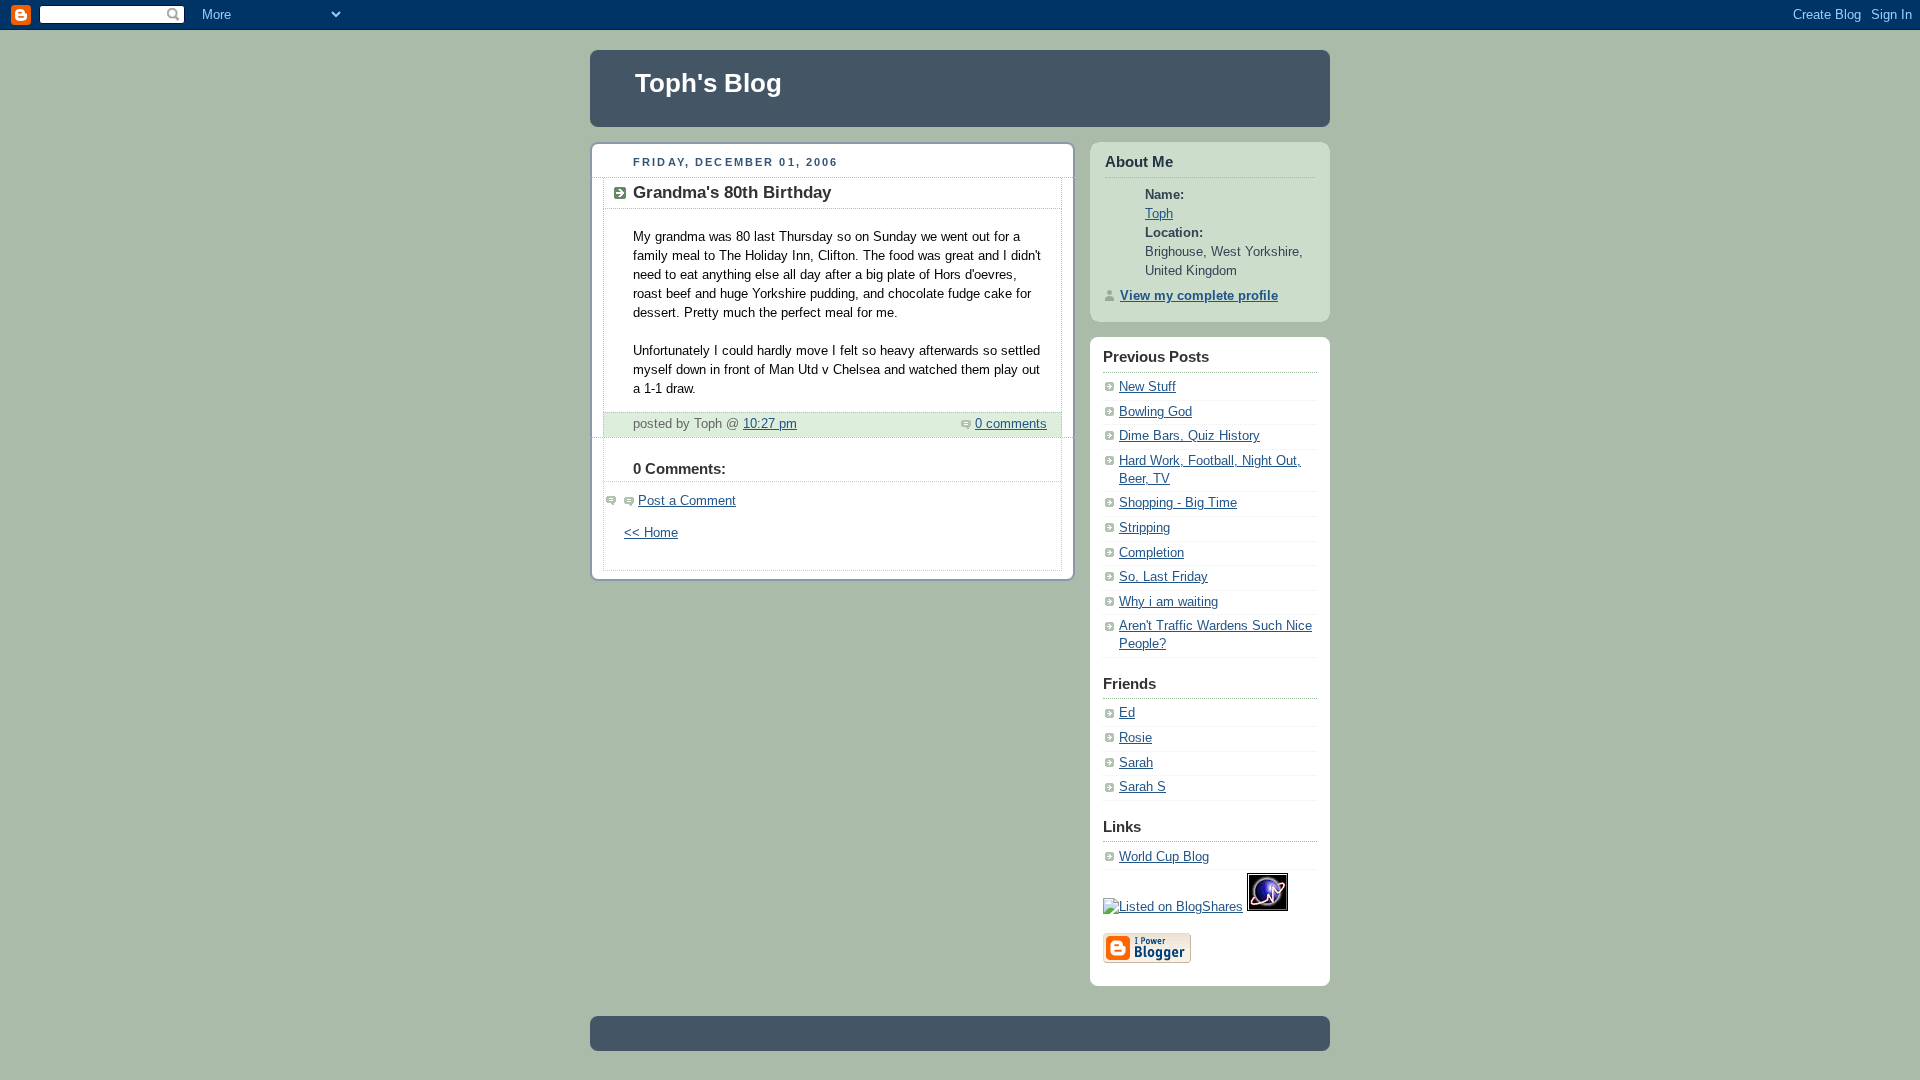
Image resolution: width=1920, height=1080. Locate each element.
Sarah (1136, 763)
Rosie (1135, 738)
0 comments (1011, 424)
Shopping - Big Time (1178, 503)
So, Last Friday (1163, 577)
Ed (1127, 713)
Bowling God (1155, 412)
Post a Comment (687, 501)
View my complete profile (1199, 296)
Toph (1159, 214)
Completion (1151, 553)
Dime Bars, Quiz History (1189, 436)
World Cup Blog (1164, 857)
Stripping (1144, 528)
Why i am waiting (1168, 602)
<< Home (651, 533)
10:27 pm (770, 424)
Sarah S (1142, 787)
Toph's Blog (708, 83)
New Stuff (1147, 387)
